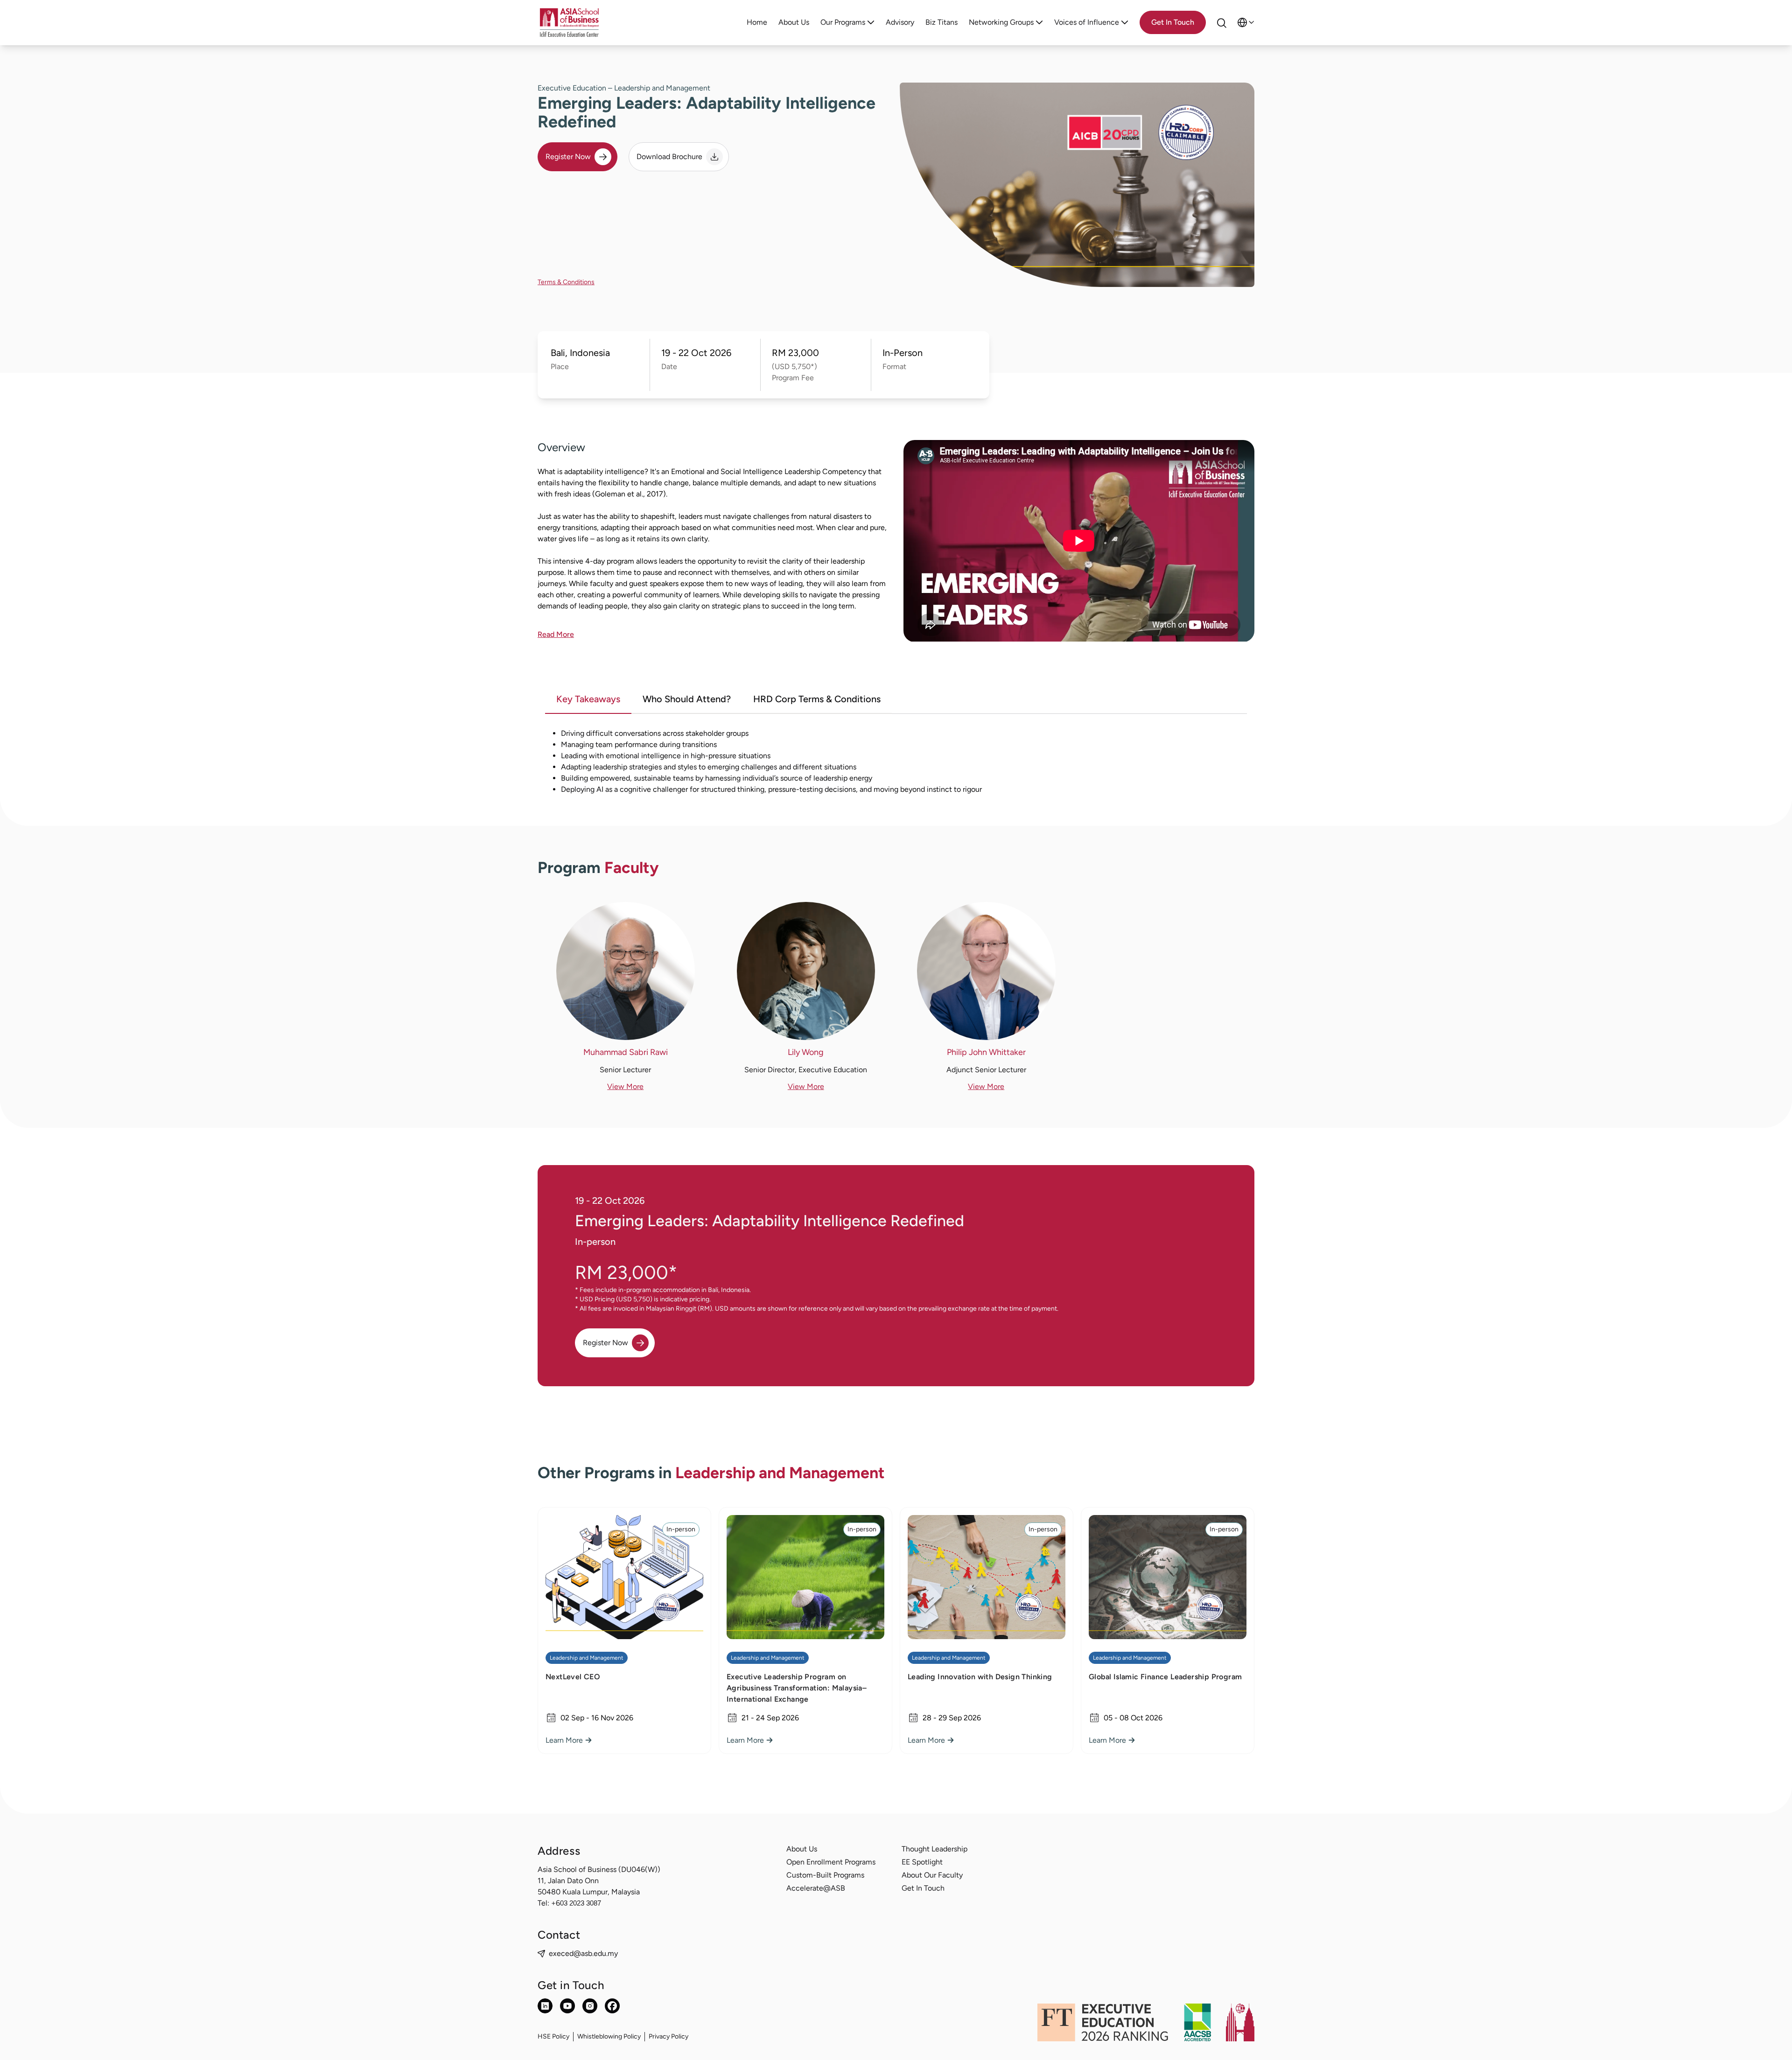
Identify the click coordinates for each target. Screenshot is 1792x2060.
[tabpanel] (896, 761)
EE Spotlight (922, 1862)
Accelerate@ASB (816, 1888)
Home (757, 22)
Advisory (900, 22)
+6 (576, 1903)
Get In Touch (923, 1888)
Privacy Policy (668, 2036)
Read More (556, 634)
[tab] (588, 700)
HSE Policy (553, 2036)
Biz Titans (941, 22)
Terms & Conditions (566, 282)
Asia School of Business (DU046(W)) (599, 1869)
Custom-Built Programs (825, 1875)
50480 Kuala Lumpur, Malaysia (589, 1892)
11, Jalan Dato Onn (568, 1881)
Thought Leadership (934, 1849)
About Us (794, 22)
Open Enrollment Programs (831, 1862)
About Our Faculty (932, 1875)
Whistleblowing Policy (609, 2036)
